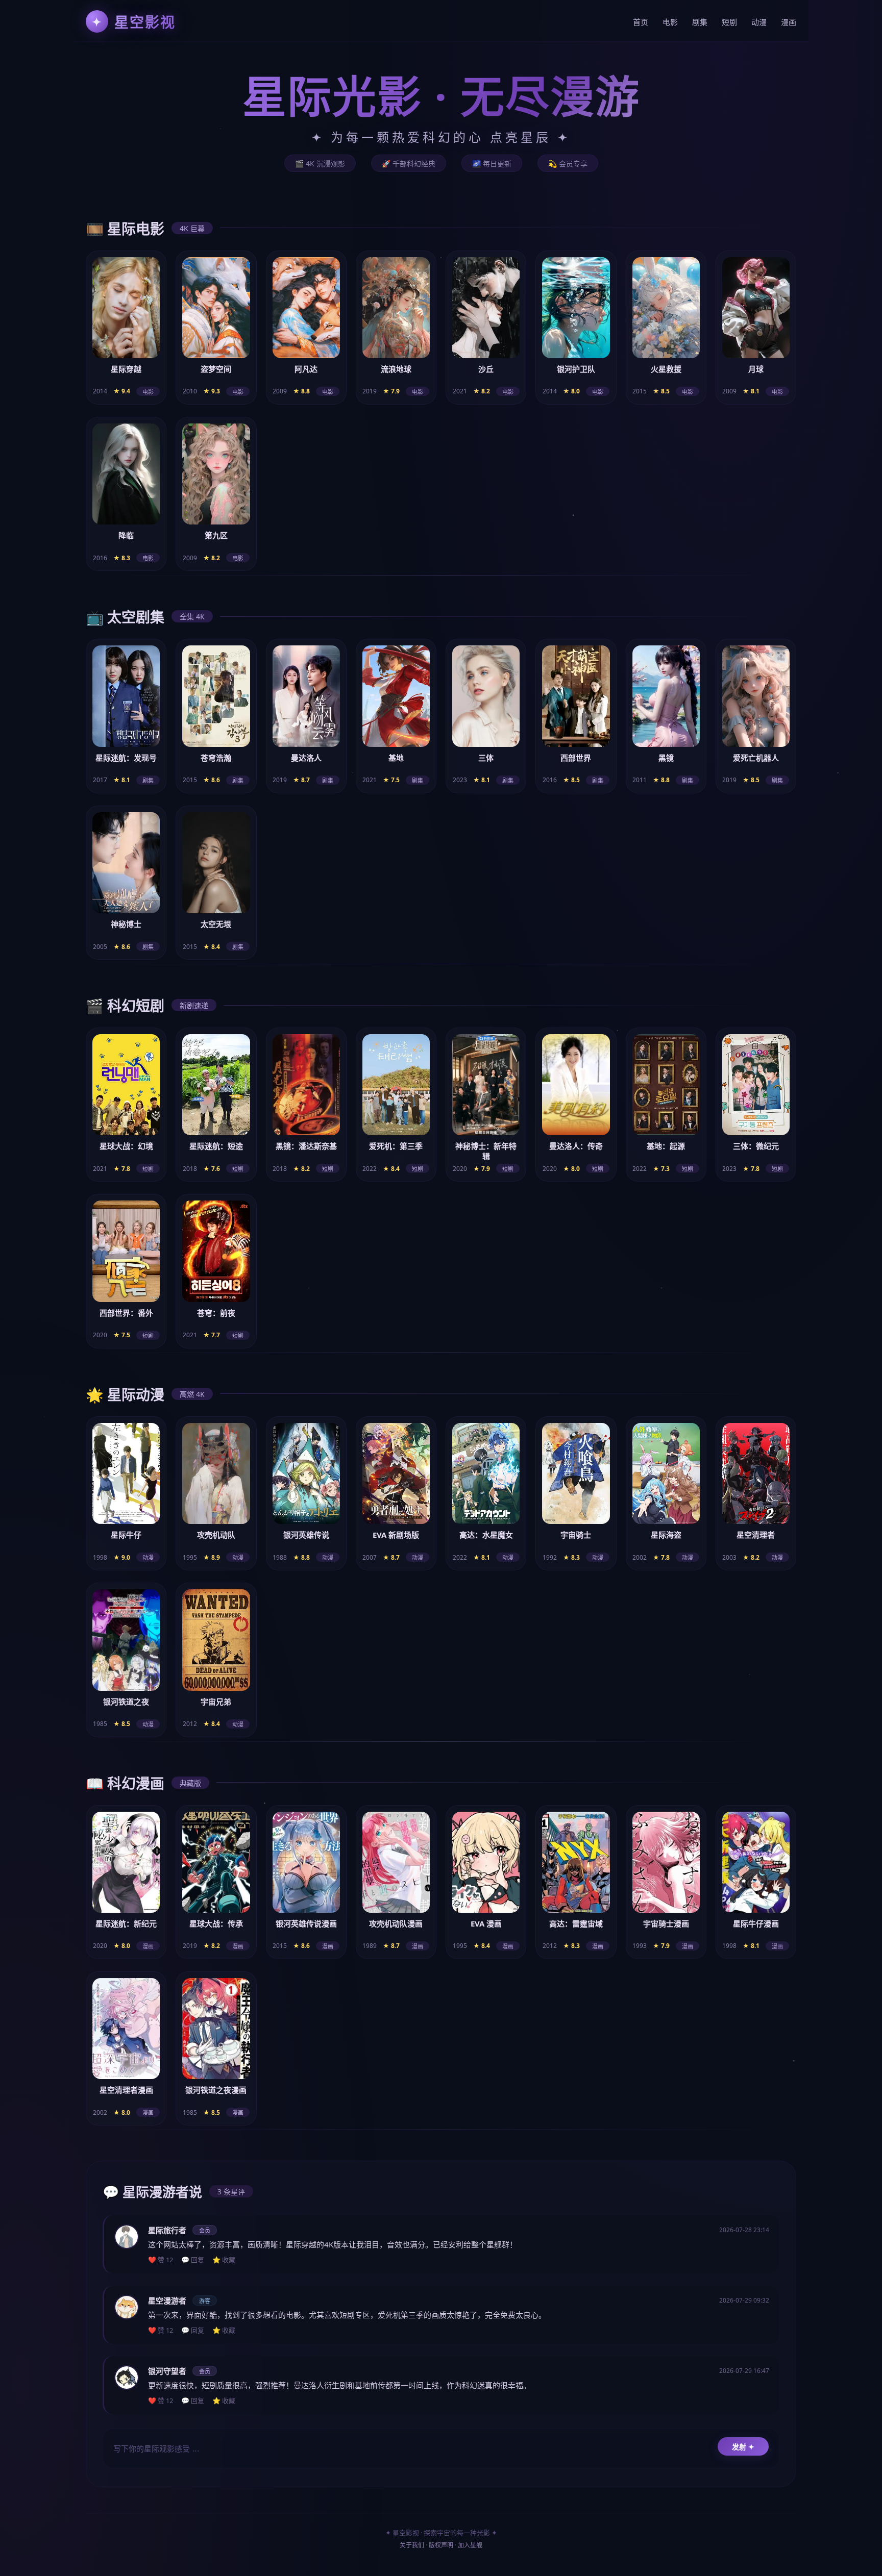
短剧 (729, 22)
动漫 (759, 22)
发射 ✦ (743, 2447)
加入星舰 (470, 2545)
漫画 (789, 22)
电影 (670, 22)
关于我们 (412, 2545)
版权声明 (441, 2545)
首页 (641, 22)
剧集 (700, 22)
